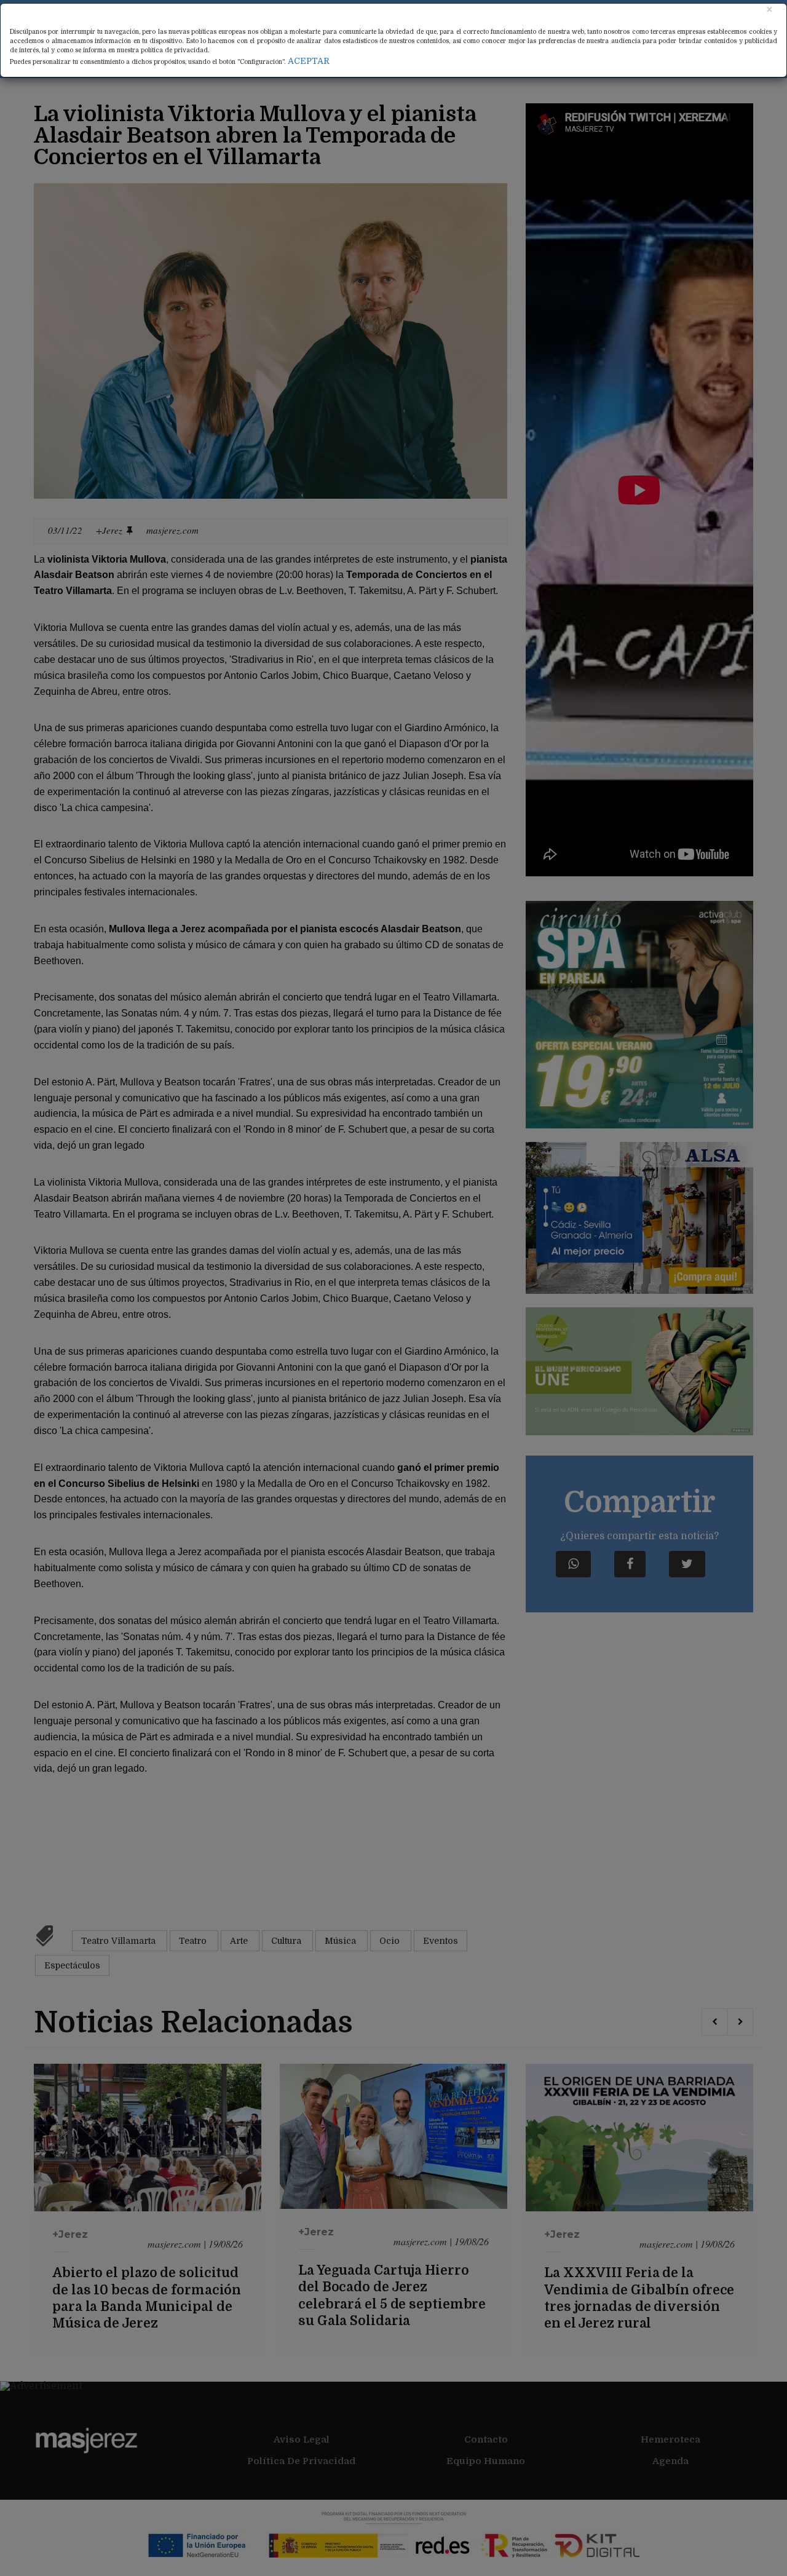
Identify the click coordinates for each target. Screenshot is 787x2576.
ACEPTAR (309, 61)
